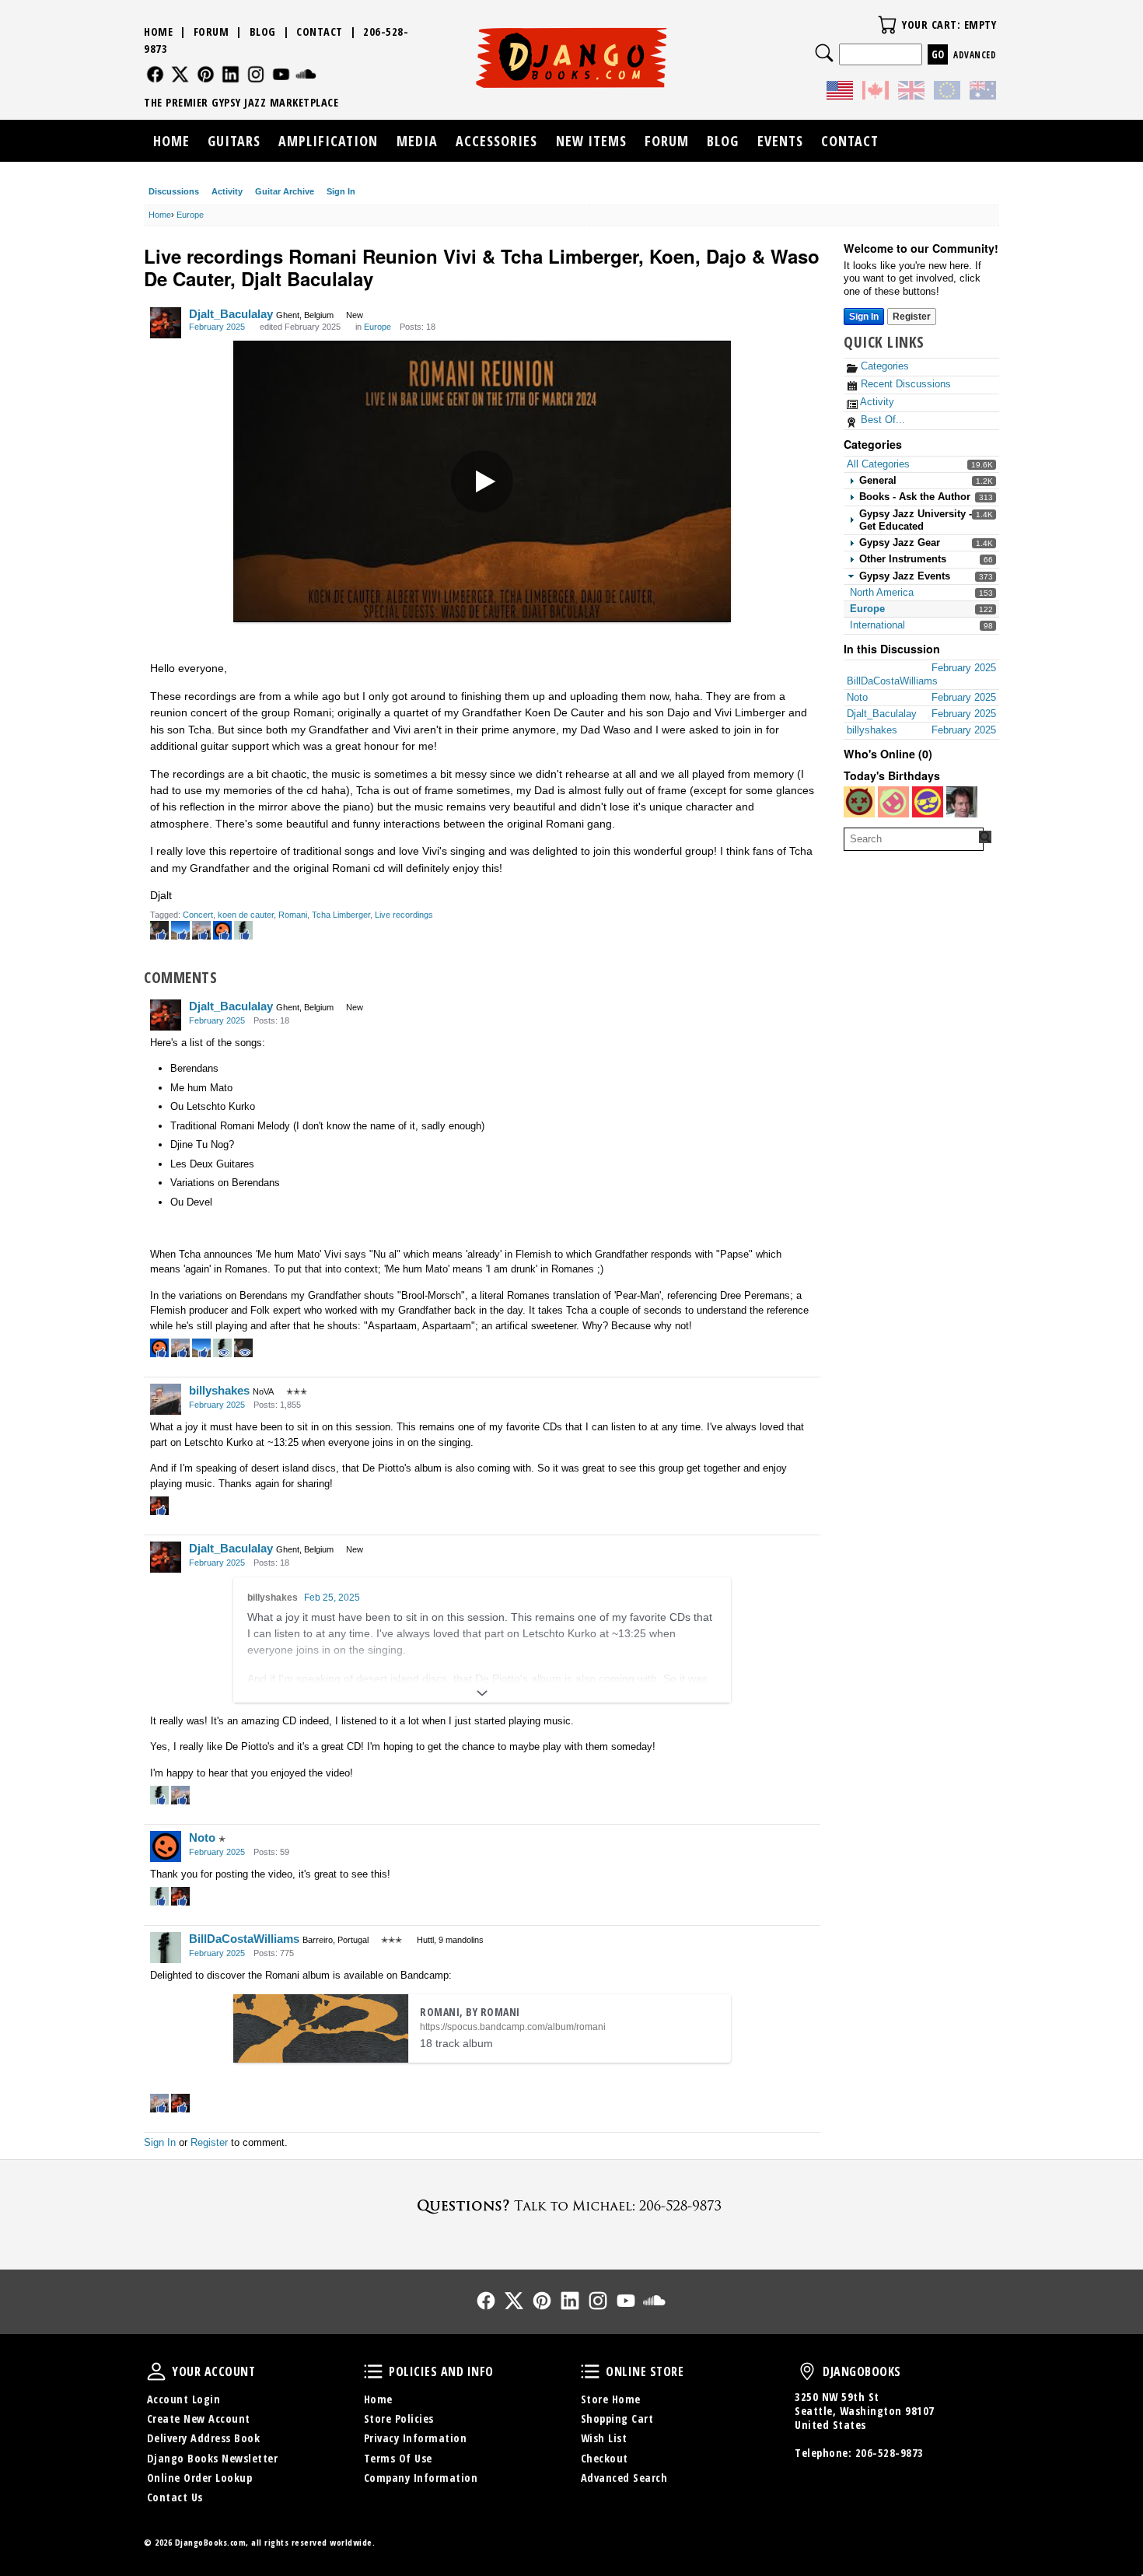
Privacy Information (416, 2438)
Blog (263, 31)
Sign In (341, 191)
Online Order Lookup (200, 2478)
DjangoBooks (807, 2371)
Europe (867, 609)
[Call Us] (571, 2205)
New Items (591, 141)
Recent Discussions (904, 384)
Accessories (496, 141)
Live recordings (404, 915)
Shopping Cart (617, 2418)
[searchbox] (914, 839)
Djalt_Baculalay (231, 314)
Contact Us (175, 2497)
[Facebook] (155, 74)
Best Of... (881, 420)
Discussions (174, 191)
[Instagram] (256, 74)
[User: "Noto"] (166, 1846)
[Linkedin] (231, 74)
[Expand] (482, 1693)
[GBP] (911, 93)
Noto (202, 1837)
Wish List (604, 2438)
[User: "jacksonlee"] (893, 802)
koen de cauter (246, 915)
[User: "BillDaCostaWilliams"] (166, 1948)
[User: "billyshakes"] (166, 1399)
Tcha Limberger (341, 915)
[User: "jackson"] (859, 802)
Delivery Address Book (204, 2438)
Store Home (611, 2399)
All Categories (878, 464)
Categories (883, 366)
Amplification (328, 141)
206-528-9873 (890, 2453)
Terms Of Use (398, 2458)
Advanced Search (624, 2478)
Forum (211, 31)
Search (824, 53)
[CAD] (876, 93)
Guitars (234, 141)
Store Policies (399, 2418)
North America (882, 592)
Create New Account (199, 2418)
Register (912, 317)
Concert (198, 915)
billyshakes (219, 1390)
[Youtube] (281, 74)
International (877, 625)
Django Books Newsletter (213, 2458)
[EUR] (947, 93)
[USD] (840, 93)
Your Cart (887, 25)
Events (780, 141)
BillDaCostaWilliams (244, 1939)
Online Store (590, 2371)
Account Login (184, 2399)
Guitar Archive (285, 191)
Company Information (421, 2478)
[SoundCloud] (306, 74)
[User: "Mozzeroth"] (962, 802)
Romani (293, 915)
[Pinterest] (206, 74)
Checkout (605, 2458)
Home (158, 31)
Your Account (156, 2371)
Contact (320, 31)
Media (417, 141)
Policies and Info (373, 2371)
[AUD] (983, 93)
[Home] (572, 58)
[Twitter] (180, 74)
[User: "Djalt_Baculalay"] (166, 323)
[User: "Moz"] (928, 802)
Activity (227, 191)
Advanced (975, 55)
